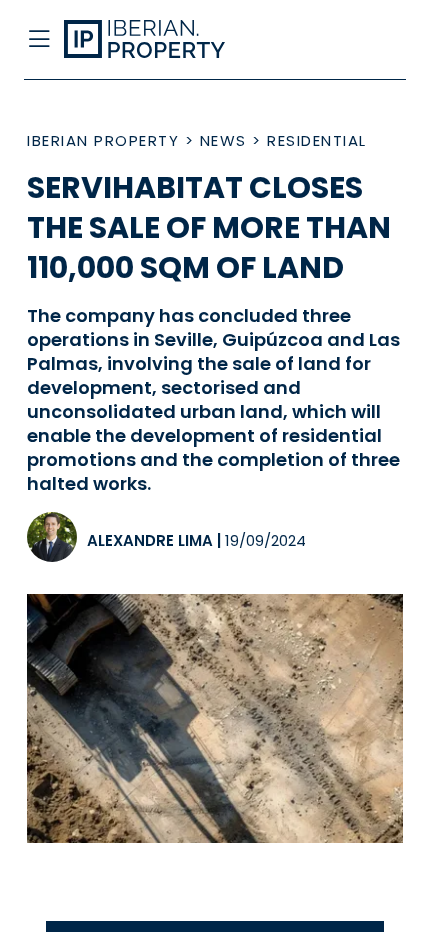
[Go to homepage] (171, 40)
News (223, 140)
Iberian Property (103, 140)
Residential (317, 140)
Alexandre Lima (150, 540)
